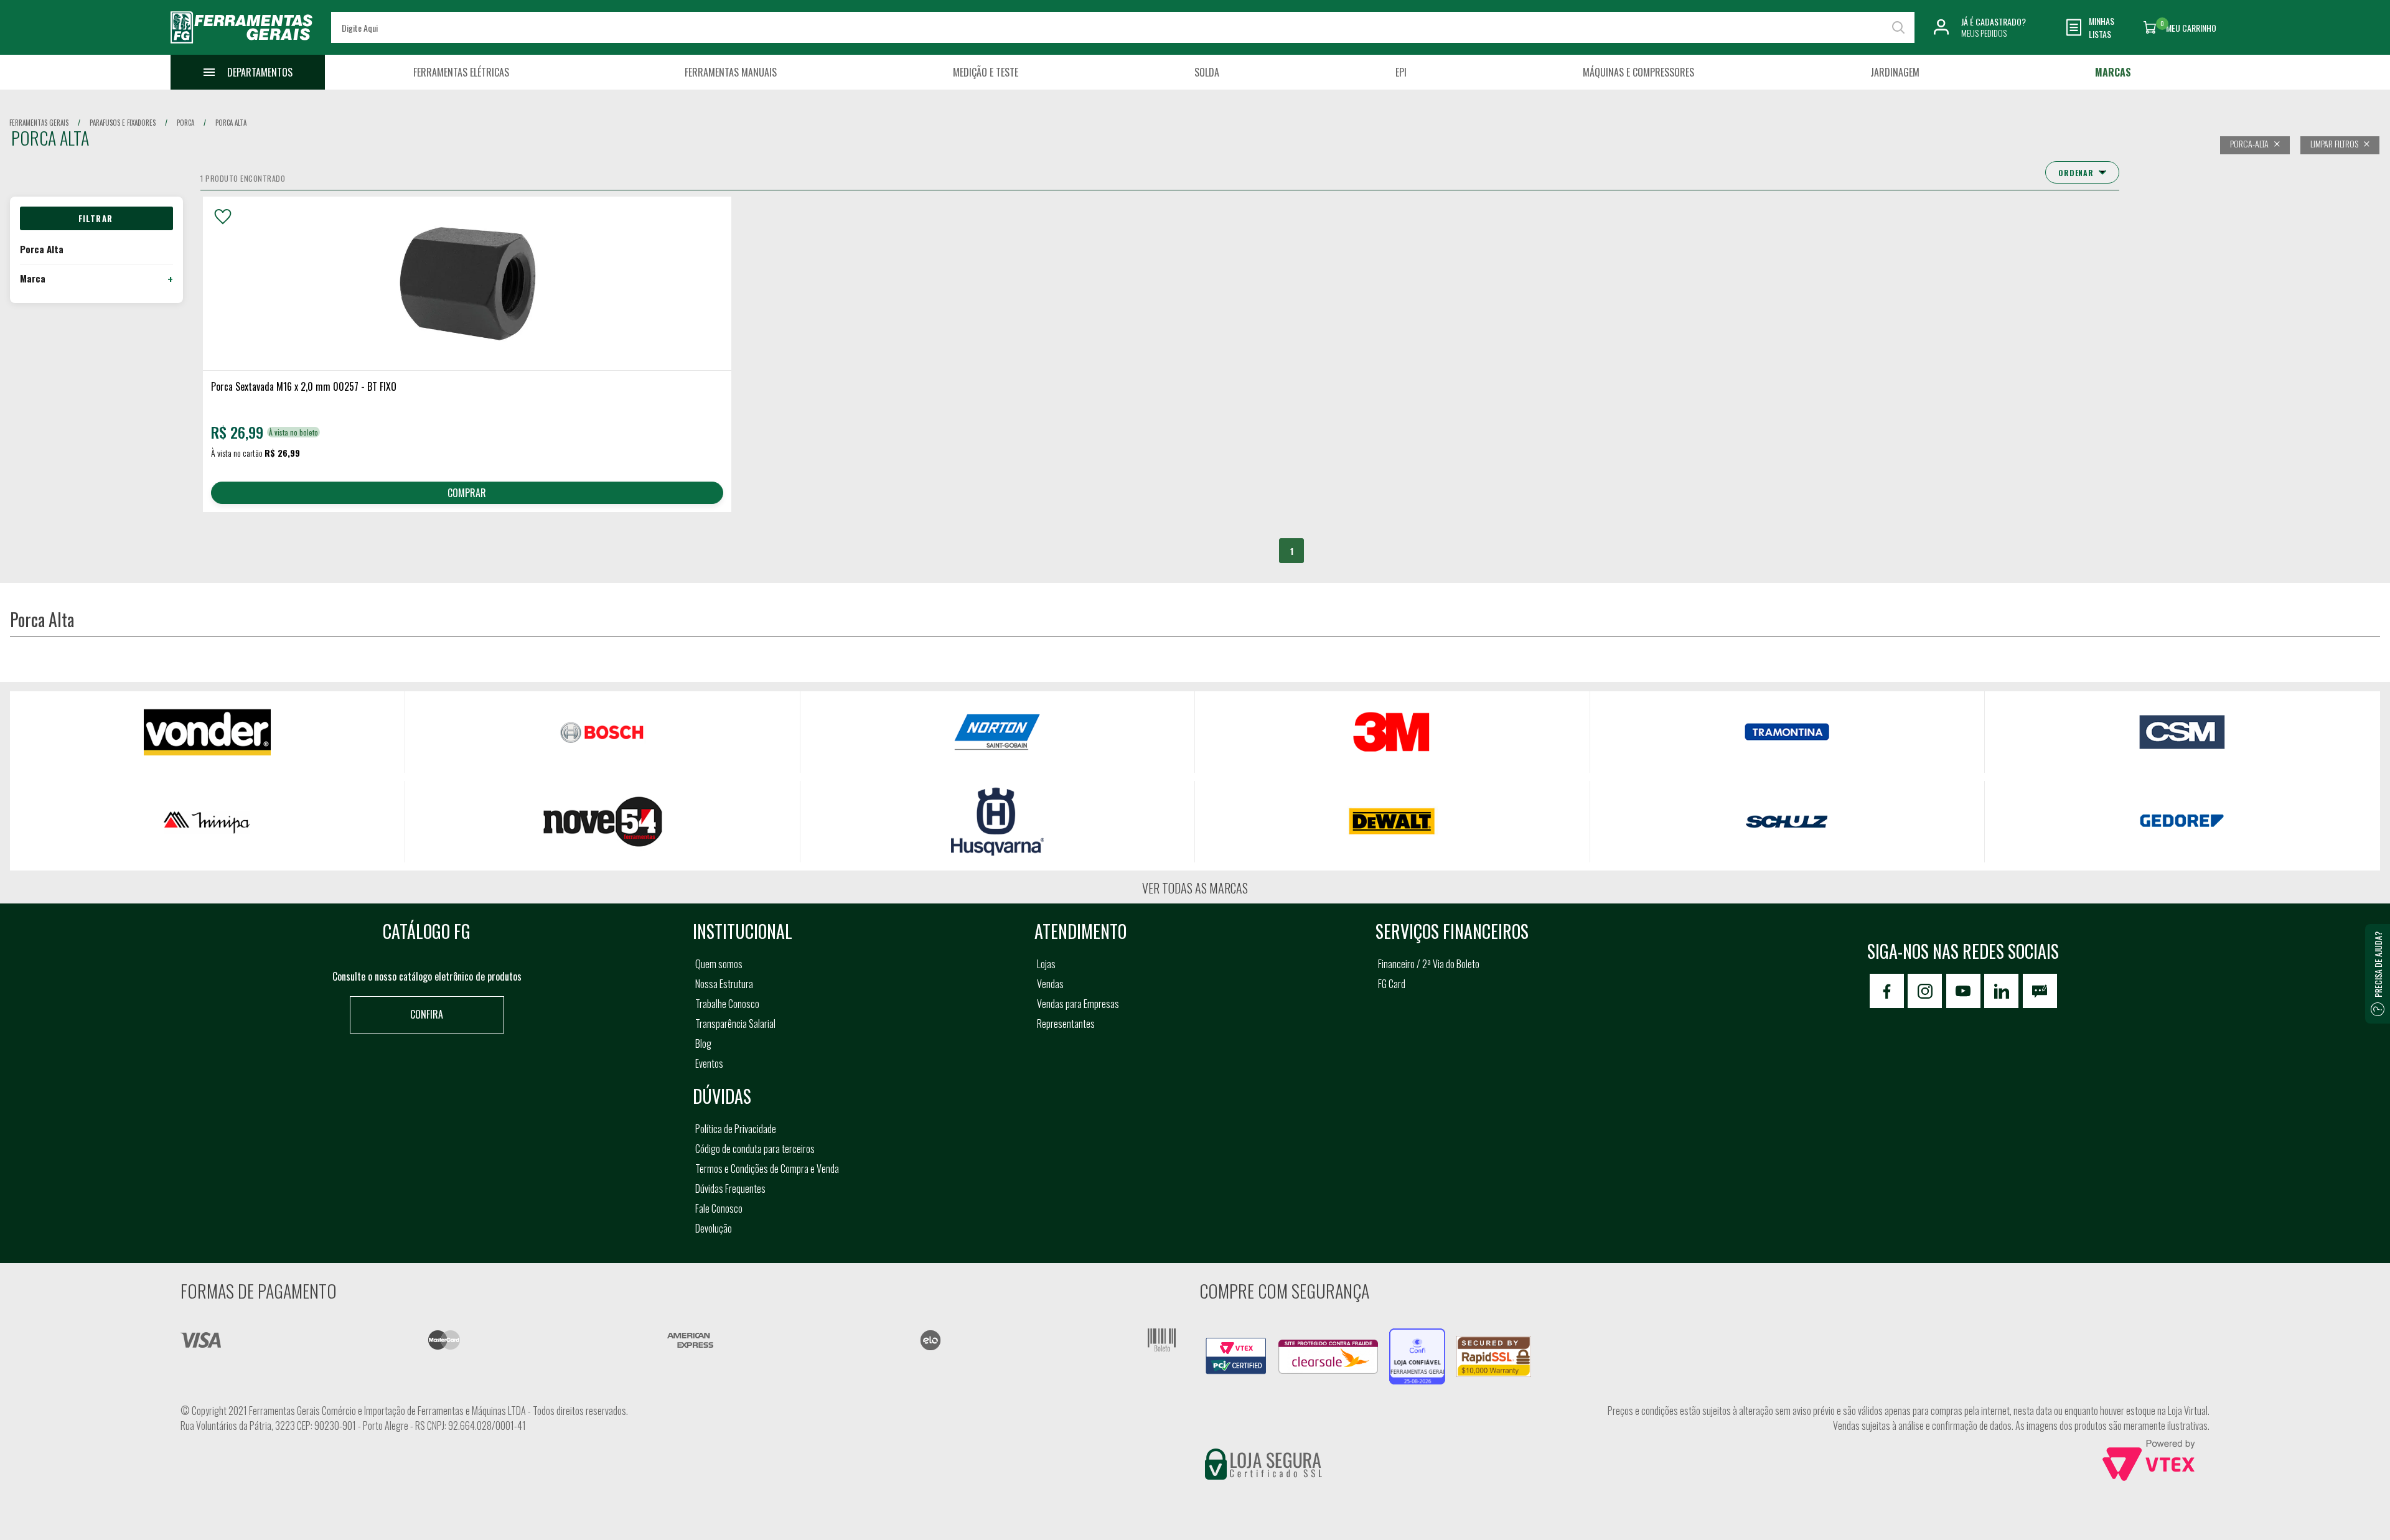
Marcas (2113, 72)
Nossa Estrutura (724, 984)
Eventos (709, 1063)
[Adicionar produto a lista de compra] (223, 217)
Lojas (1046, 964)
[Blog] (2040, 991)
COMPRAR (467, 493)
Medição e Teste (986, 72)
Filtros (96, 218)
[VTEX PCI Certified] (1236, 1345)
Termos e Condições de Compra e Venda (767, 1169)
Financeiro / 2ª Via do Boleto (1429, 964)
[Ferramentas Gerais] (241, 45)
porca (185, 123)
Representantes (1066, 1024)
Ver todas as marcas (1195, 888)
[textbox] (1122, 27)
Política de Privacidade (736, 1129)
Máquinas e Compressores (1638, 72)
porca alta (231, 123)
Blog (703, 1043)
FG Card (1392, 984)
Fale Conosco (719, 1208)
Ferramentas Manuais (731, 72)
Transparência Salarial (735, 1024)
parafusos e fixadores (123, 123)
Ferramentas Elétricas (461, 72)
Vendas (1050, 984)
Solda (1207, 72)
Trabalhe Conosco (727, 1004)
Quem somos (719, 964)
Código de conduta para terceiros (755, 1149)
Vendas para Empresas (1078, 1004)
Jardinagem (1895, 72)
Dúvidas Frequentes (730, 1188)
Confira (427, 1014)
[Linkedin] (2001, 991)
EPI (1401, 72)
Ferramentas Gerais (39, 123)
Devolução (714, 1228)
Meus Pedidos (1984, 33)
